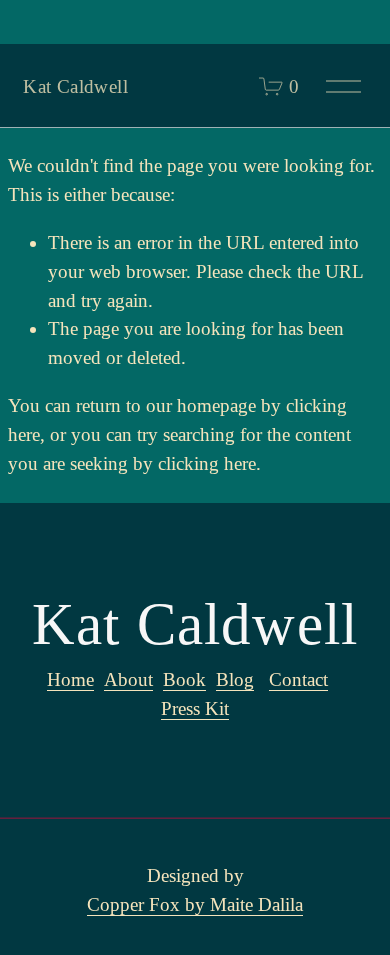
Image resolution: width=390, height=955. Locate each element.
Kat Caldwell (75, 86)
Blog (235, 679)
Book (184, 679)
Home (70, 679)
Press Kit (195, 708)
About (128, 679)
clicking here (207, 463)
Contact (298, 679)
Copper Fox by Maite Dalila (195, 904)
